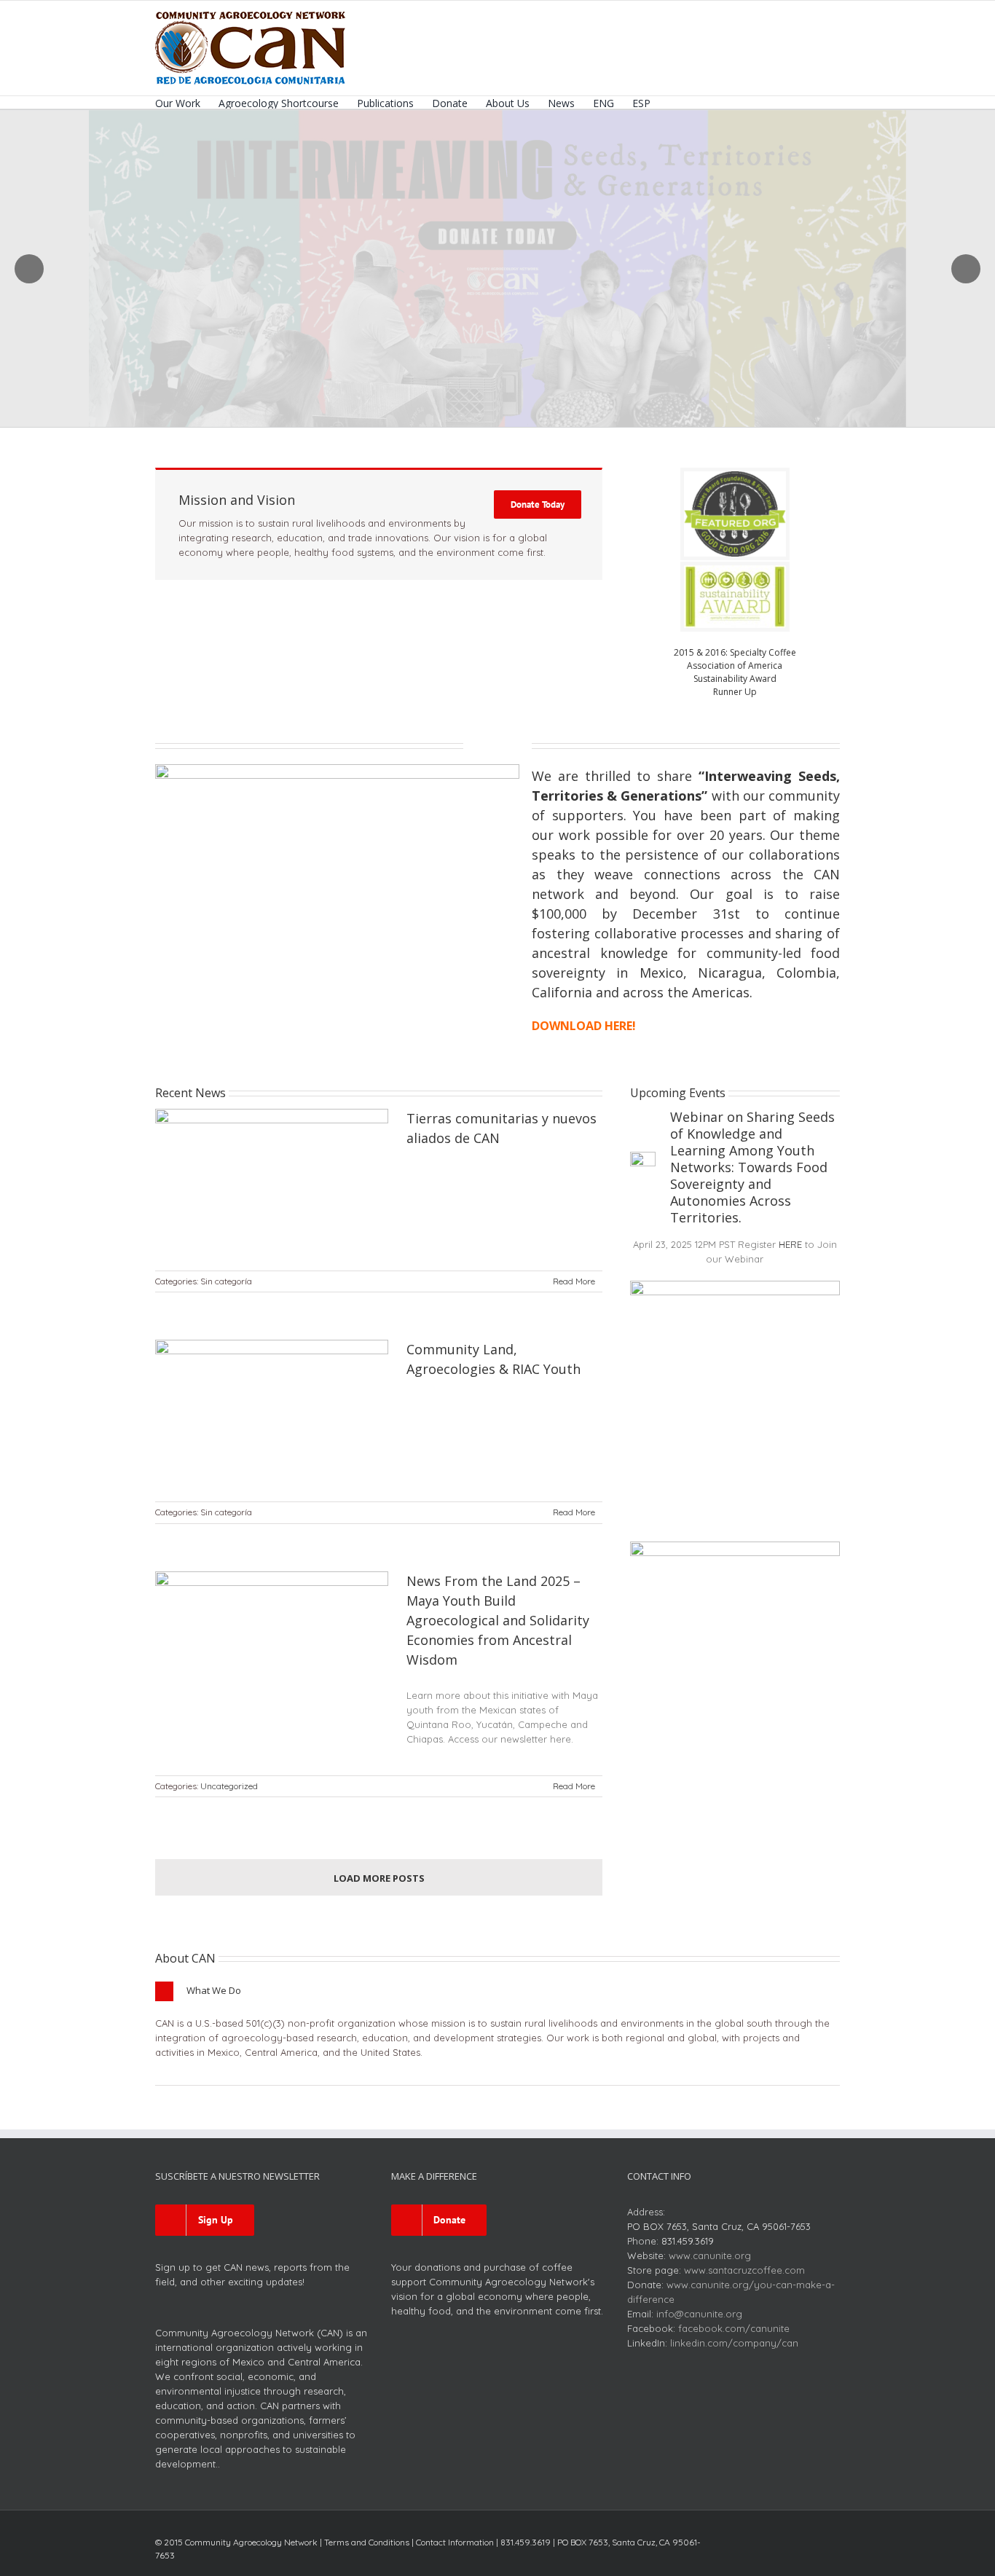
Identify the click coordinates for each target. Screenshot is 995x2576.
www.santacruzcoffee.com (744, 2270)
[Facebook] (742, 2538)
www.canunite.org (710, 2255)
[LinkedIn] (812, 2538)
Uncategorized (229, 1786)
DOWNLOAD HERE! (584, 1026)
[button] (673, 102)
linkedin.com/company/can (734, 2343)
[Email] (835, 2559)
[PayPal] (835, 2538)
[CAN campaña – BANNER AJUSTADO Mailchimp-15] (337, 769)
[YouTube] (789, 2538)
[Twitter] (766, 2538)
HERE (790, 1244)
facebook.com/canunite (734, 2328)
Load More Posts (379, 1878)
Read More (574, 1281)
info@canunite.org (699, 2314)
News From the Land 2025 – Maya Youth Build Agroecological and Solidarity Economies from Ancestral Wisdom (498, 1620)
